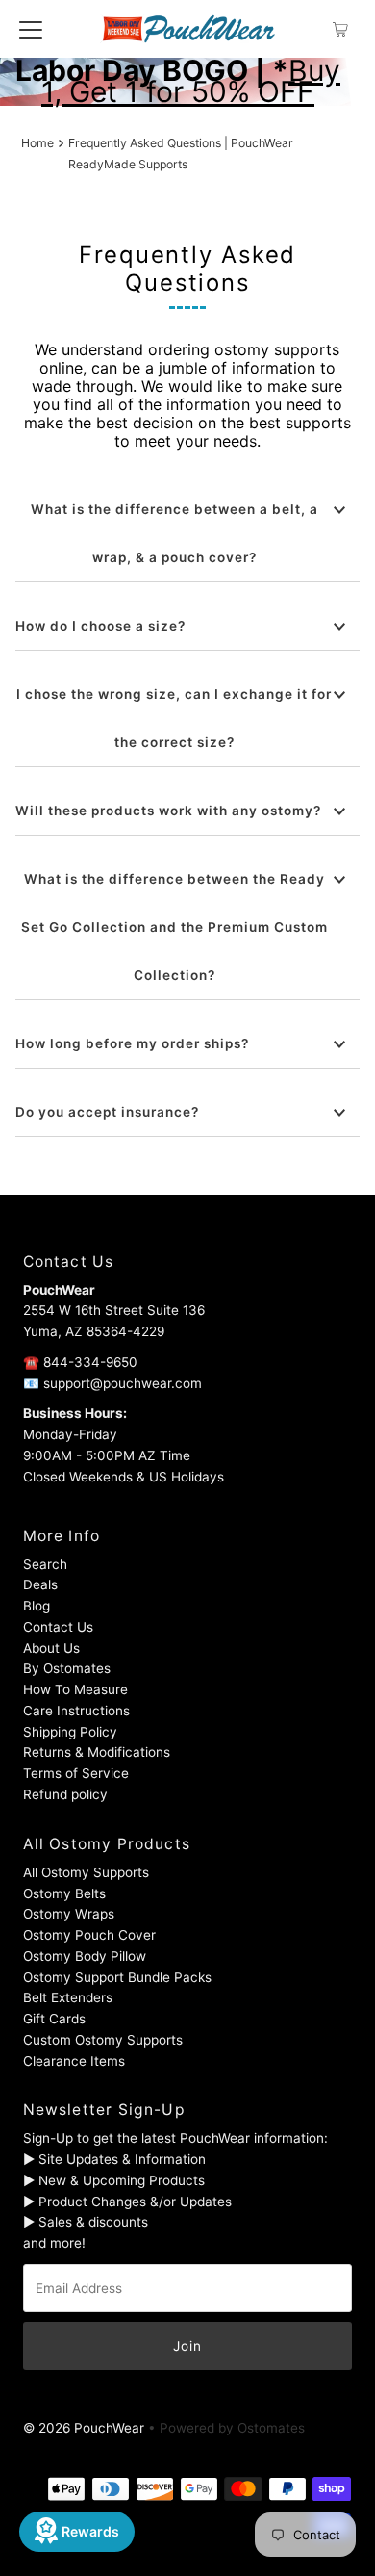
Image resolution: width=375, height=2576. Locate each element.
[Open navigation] (31, 29)
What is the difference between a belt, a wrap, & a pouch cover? (175, 533)
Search (45, 1564)
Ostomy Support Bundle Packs (117, 1977)
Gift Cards (54, 2019)
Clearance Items (74, 2061)
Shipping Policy (70, 1732)
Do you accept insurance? (107, 1112)
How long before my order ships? (132, 1043)
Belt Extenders (68, 1997)
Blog (37, 1606)
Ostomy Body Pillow (85, 1956)
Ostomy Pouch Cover (89, 1935)
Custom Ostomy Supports (103, 2040)
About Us (51, 1648)
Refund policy (65, 1794)
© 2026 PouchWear (84, 2428)
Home (37, 143)
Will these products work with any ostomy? (168, 811)
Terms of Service (76, 1773)
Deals (40, 1584)
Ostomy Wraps (69, 1914)
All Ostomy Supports (86, 1872)
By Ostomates (67, 1668)
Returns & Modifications (97, 1752)
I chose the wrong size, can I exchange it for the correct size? (174, 718)
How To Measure (75, 1689)
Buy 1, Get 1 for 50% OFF (191, 81)
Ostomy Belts (64, 1893)
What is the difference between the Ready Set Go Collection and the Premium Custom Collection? (175, 927)
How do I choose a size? (100, 626)
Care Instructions (76, 1711)
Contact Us (58, 1627)
